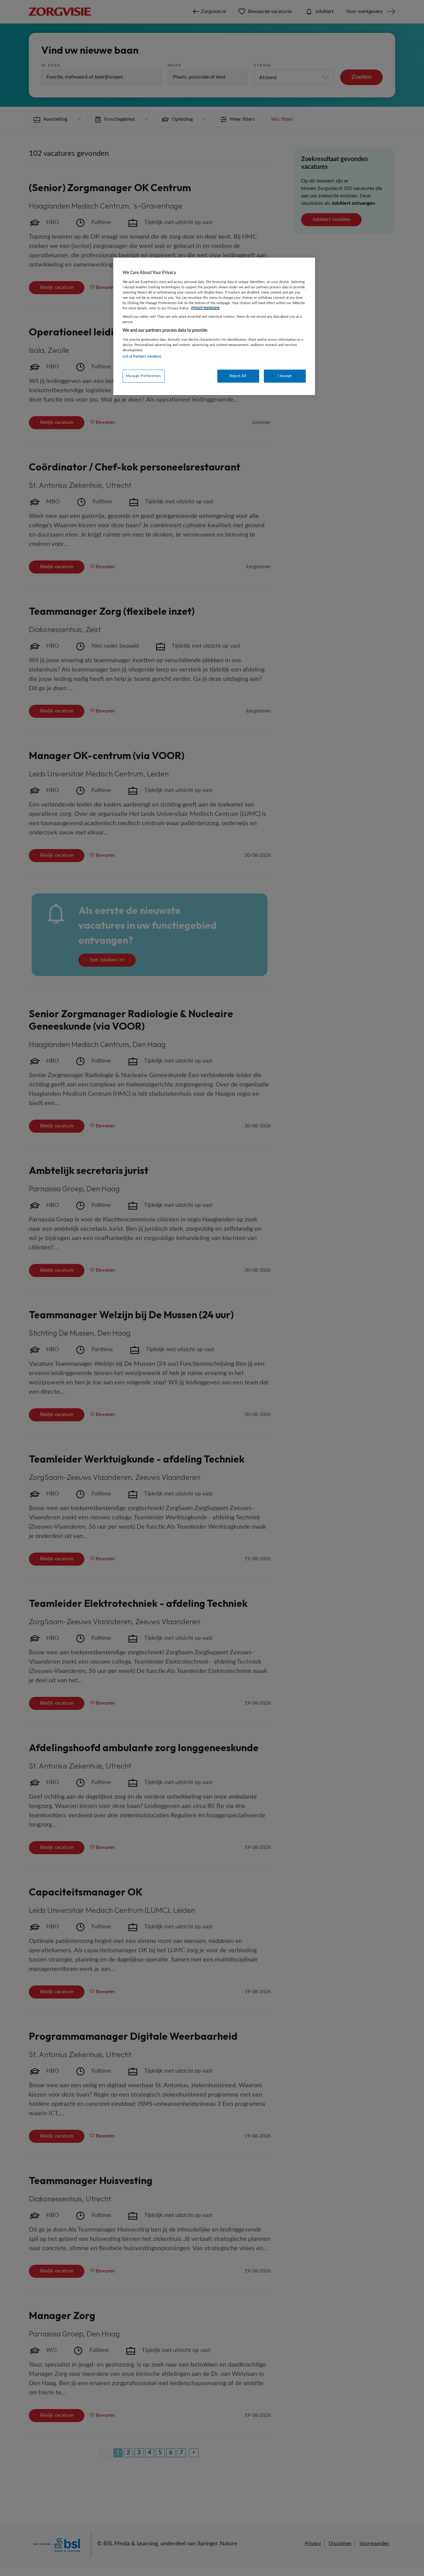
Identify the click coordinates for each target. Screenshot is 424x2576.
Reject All (238, 376)
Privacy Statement (205, 308)
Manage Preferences (143, 376)
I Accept (285, 376)
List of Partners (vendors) (142, 356)
